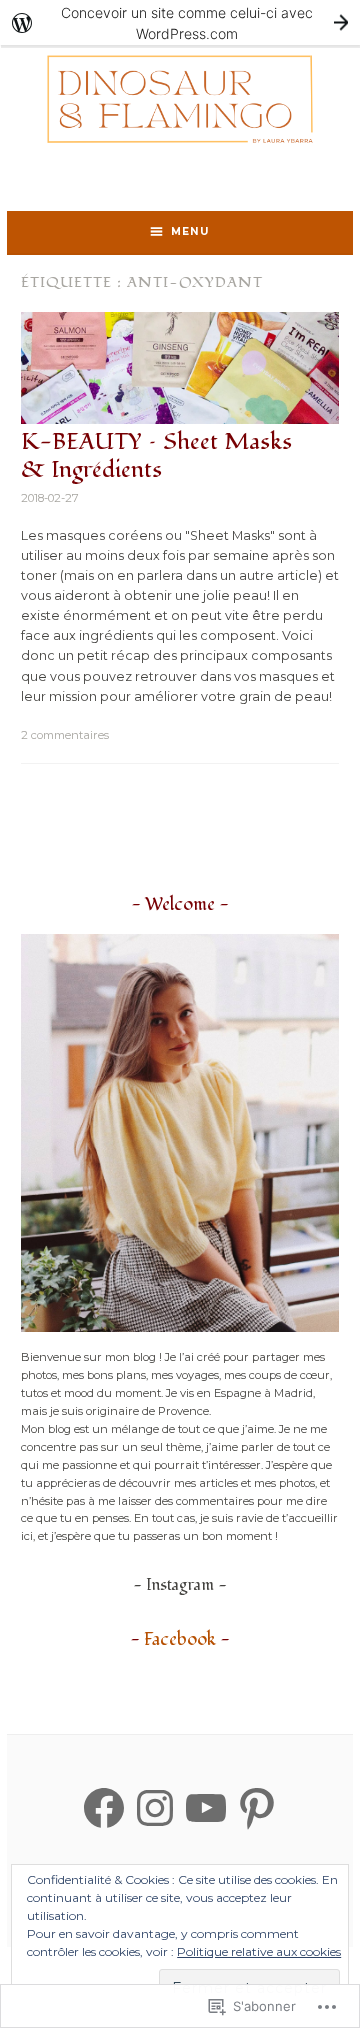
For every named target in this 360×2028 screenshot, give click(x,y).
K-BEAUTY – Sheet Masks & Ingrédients (156, 456)
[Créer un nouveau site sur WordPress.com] (180, 22)
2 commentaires (65, 735)
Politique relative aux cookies (259, 1951)
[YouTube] (206, 1808)
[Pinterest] (257, 1808)
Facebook (180, 1639)
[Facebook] (104, 1808)
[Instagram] (155, 1808)
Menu (190, 231)
